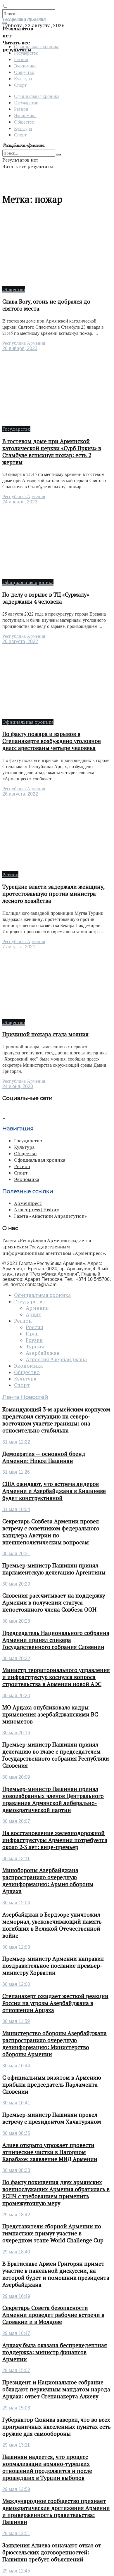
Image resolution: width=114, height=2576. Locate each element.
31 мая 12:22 (16, 1442)
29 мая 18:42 (16, 2215)
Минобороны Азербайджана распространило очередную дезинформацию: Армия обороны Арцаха (48, 1881)
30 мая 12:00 (16, 1984)
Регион (21, 59)
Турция (35, 1347)
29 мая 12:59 (16, 2489)
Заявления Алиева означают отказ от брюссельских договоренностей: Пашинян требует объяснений (52, 2552)
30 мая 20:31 (16, 1554)
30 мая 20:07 (16, 1821)
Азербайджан (43, 1353)
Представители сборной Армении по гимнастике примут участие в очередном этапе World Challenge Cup (53, 2233)
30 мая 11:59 (16, 2021)
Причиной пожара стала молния (45, 1034)
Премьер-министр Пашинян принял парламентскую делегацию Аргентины (54, 1569)
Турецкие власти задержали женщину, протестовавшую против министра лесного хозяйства (53, 894)
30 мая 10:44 (16, 2066)
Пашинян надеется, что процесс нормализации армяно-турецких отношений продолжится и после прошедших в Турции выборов (47, 2467)
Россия (34, 1327)
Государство (26, 102)
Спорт (20, 85)
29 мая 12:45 (16, 2571)
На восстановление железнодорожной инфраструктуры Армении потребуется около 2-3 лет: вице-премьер (55, 1840)
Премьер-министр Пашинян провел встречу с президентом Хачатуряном (52, 2118)
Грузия (34, 1340)
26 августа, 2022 (20, 641)
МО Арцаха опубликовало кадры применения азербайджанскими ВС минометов (50, 1714)
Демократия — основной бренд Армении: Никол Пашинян (44, 1457)
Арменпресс (28, 1203)
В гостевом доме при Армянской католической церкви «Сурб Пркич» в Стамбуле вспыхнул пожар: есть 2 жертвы (52, 452)
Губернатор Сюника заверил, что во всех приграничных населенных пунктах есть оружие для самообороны (57, 2427)
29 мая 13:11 (16, 2445)
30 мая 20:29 (16, 1584)
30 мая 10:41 (16, 2103)
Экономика (25, 66)
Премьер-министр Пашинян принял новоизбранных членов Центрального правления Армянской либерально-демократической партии (53, 1799)
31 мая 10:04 (16, 1509)
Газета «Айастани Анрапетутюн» (50, 1216)
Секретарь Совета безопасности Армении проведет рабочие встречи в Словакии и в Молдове (53, 2315)
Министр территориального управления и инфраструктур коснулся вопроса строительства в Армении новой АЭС (56, 1677)
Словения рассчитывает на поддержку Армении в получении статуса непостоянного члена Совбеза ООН (54, 1603)
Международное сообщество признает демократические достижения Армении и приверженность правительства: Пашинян (56, 2511)
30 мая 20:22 (16, 1658)
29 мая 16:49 (16, 2296)
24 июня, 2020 (18, 1086)
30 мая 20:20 (16, 1696)
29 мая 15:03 (16, 2408)
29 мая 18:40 (16, 2252)
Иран (32, 1334)
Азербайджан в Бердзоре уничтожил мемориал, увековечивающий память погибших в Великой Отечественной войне (52, 1925)
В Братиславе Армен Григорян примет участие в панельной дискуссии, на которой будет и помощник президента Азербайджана (56, 2274)
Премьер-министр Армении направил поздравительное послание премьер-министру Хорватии (53, 1966)
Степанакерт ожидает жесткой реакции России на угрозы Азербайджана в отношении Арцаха (55, 2003)
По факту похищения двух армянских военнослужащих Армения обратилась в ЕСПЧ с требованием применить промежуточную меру (56, 2193)
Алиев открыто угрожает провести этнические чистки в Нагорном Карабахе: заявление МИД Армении (50, 2152)
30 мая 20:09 (16, 1777)
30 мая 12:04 (16, 1903)
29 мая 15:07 (16, 2370)
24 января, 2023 (20, 502)
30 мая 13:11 (16, 1859)
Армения (37, 1308)
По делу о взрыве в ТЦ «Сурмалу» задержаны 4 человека (46, 598)
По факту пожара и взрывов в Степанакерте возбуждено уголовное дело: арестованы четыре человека (52, 741)
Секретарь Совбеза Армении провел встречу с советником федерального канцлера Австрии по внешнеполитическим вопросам (51, 1532)
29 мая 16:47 (16, 2333)
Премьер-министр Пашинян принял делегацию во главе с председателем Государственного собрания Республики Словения (56, 1755)
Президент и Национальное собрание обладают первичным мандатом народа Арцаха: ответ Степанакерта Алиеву (56, 2389)
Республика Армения (24, 343)
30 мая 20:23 (16, 1621)
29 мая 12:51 (16, 2533)
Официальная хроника (37, 96)
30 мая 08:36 (16, 2133)
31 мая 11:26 (16, 1472)
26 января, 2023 (20, 348)
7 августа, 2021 (19, 947)
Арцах (33, 1314)
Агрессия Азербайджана (56, 1359)
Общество (24, 72)
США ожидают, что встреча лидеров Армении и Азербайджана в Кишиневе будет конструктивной (54, 1491)
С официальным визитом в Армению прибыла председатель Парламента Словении (52, 2085)
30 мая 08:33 (16, 2170)
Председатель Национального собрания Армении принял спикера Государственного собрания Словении (56, 1640)
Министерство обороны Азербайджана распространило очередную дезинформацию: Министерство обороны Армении (55, 2044)
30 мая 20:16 (16, 1733)
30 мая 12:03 (16, 1947)
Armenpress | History (37, 1210)
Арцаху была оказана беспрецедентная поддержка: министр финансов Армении (55, 2352)
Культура (23, 78)
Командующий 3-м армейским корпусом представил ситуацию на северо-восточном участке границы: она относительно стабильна (56, 1420)
